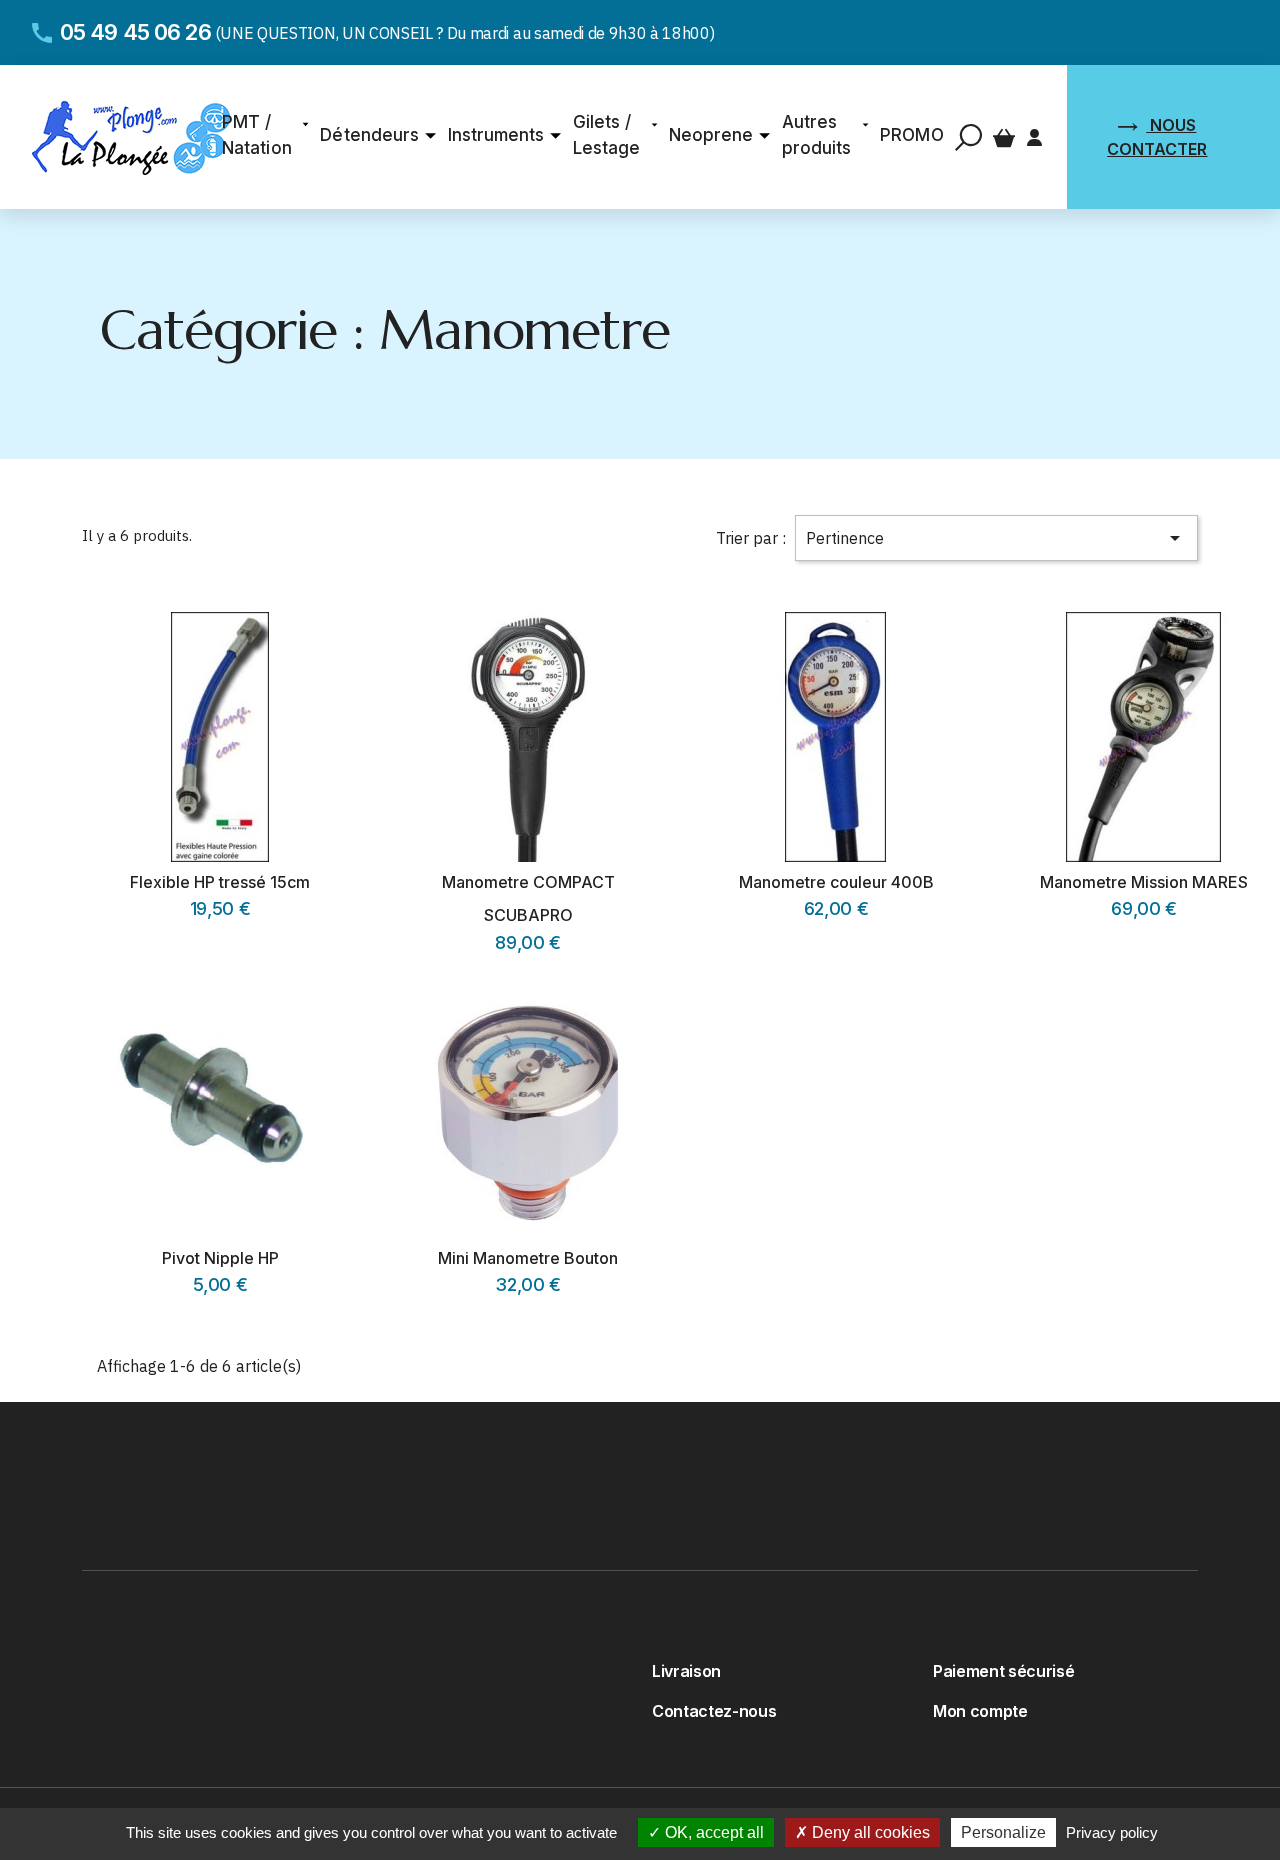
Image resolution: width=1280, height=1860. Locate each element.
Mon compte (980, 1711)
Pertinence (997, 538)
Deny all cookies (869, 1832)
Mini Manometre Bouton (528, 1258)
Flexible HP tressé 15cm (220, 882)
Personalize (1003, 1832)
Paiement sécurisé (1003, 1671)
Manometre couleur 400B (836, 882)
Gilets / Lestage (606, 135)
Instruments (496, 135)
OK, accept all (712, 1832)
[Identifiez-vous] (1034, 136)
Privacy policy (1112, 1832)
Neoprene (711, 135)
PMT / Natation (256, 135)
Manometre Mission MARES (1144, 882)
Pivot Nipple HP (220, 1258)
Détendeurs (369, 135)
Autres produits (816, 135)
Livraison (686, 1671)
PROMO (911, 135)
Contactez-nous (714, 1711)
